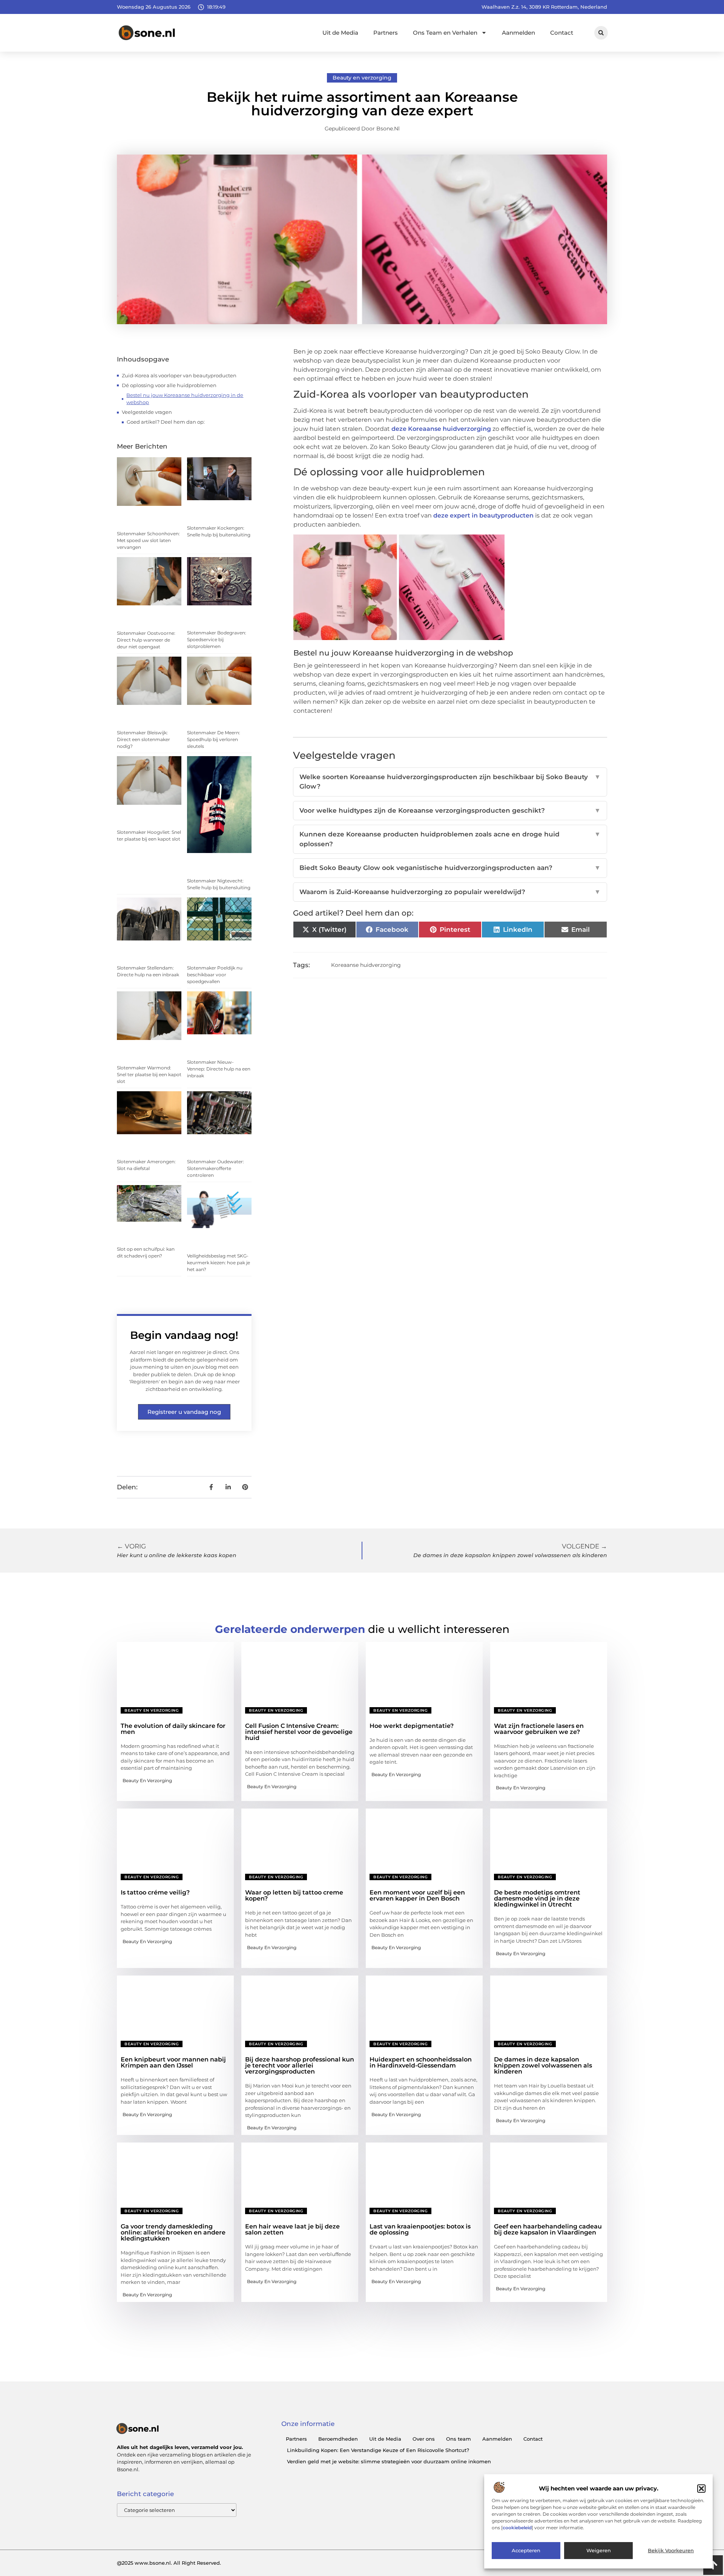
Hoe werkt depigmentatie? (412, 1726)
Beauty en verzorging (362, 78)
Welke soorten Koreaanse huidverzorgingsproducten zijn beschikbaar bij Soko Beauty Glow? (450, 782)
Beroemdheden (338, 2439)
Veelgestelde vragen (147, 412)
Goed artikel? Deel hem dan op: (166, 422)
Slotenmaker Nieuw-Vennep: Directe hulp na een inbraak (219, 1069)
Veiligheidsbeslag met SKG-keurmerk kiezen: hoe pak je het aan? (219, 1263)
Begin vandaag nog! (184, 1335)
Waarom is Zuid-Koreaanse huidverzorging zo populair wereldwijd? (450, 892)
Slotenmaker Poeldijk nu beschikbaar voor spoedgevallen (215, 975)
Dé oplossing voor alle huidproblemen (169, 385)
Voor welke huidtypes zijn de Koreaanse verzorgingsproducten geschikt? (450, 810)
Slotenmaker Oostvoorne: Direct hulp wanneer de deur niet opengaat (146, 640)
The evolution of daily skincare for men (173, 1729)
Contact (562, 33)
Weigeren (599, 2551)
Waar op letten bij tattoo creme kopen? (294, 1895)
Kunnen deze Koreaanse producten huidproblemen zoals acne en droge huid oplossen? (450, 839)
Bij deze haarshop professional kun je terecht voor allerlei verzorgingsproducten (300, 2065)
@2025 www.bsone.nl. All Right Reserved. (169, 2563)
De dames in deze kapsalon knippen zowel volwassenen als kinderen (543, 2065)
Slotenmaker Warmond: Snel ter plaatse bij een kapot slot (149, 1074)
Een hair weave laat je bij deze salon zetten (292, 2229)
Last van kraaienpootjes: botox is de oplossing (420, 2229)
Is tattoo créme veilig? (155, 1892)
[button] (701, 2489)
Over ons (424, 2439)
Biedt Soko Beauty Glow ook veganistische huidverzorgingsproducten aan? (450, 868)
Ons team (459, 2439)
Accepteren (526, 2551)
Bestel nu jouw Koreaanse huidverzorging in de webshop (185, 399)
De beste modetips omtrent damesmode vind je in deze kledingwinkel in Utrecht (537, 1898)
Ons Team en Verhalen (445, 33)
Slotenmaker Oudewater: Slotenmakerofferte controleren (216, 1168)
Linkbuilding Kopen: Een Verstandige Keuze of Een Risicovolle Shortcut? (378, 2450)
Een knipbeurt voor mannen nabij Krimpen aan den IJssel (173, 2062)
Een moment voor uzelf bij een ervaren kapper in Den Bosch (417, 1895)
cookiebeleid (517, 2528)
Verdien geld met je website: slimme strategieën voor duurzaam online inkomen (389, 2461)
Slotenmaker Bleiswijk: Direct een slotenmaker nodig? (143, 739)
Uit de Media (340, 33)
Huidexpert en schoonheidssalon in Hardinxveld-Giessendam (421, 2062)
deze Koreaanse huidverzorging (441, 429)
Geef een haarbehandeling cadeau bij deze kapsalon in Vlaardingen (548, 2229)
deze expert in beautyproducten (483, 515)
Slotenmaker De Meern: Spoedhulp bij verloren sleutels (214, 739)
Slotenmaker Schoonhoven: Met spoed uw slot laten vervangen (148, 540)
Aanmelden (518, 33)
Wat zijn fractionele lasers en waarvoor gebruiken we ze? (539, 1729)
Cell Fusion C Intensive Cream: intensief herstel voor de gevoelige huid (299, 1732)
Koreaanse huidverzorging (366, 965)
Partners (386, 33)
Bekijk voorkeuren (671, 2551)
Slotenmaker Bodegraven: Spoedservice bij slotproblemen (217, 639)
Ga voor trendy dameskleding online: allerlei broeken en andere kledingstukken (173, 2232)
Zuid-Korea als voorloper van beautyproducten (179, 375)
